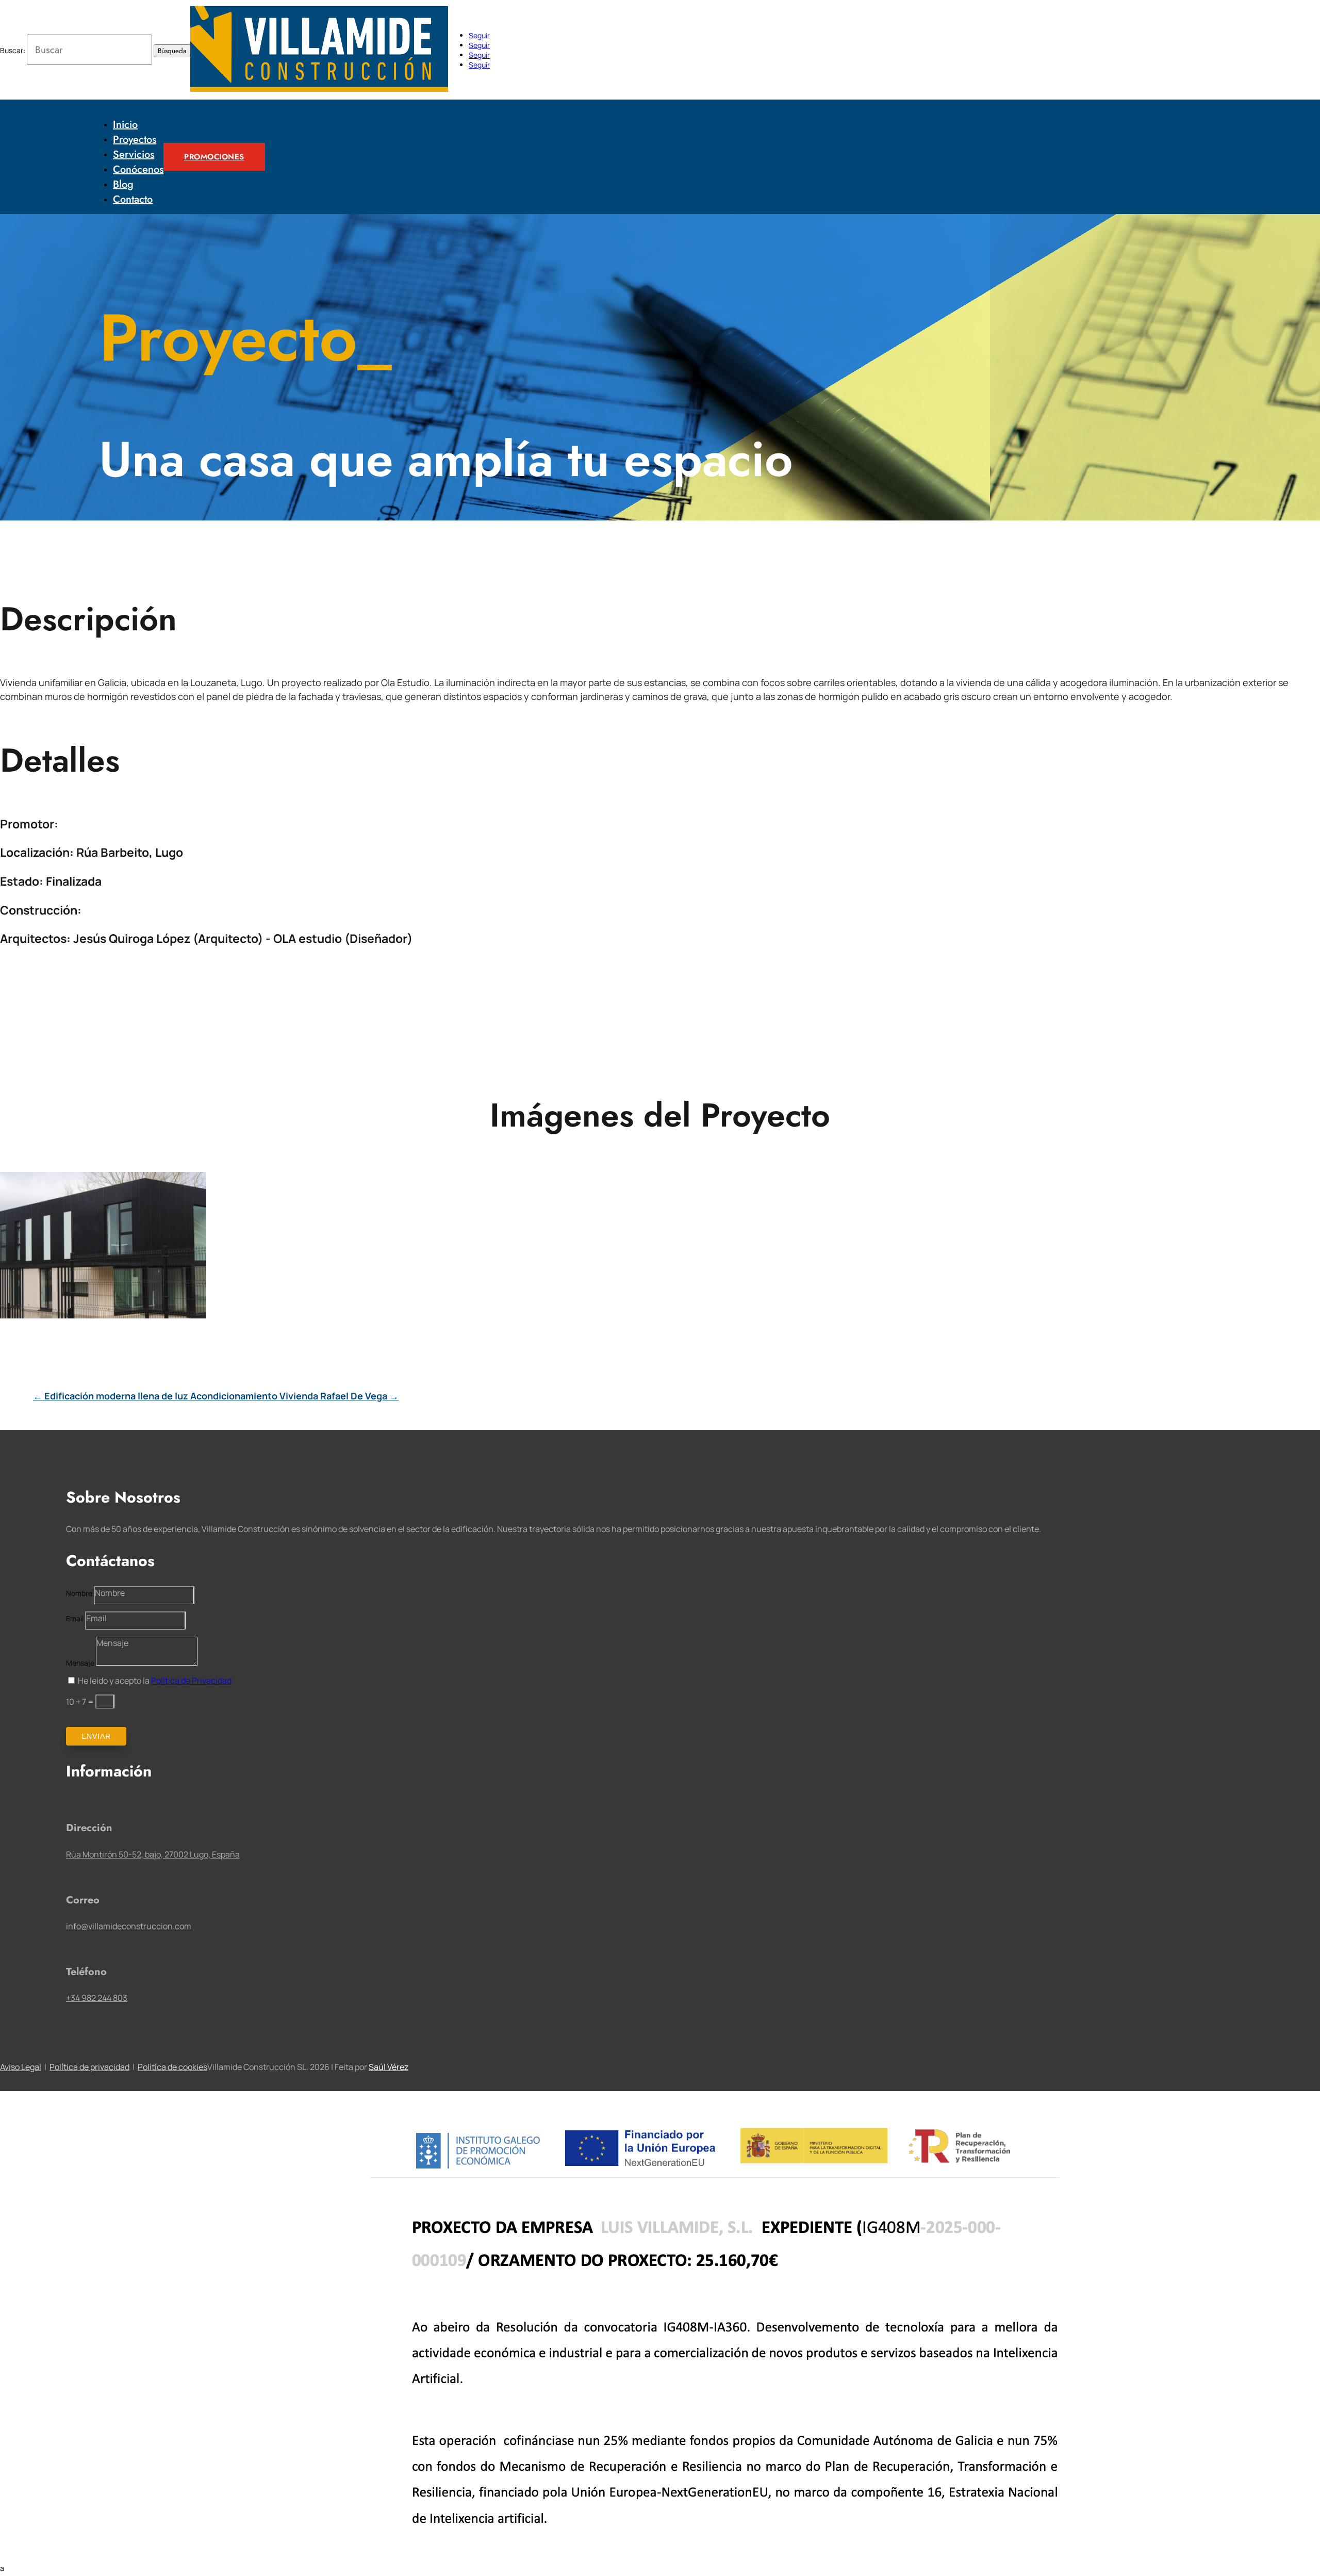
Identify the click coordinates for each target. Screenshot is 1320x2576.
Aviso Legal (21, 2067)
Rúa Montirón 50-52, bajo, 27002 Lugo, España (153, 1854)
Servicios (134, 154)
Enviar (96, 1736)
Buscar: (13, 50)
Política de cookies (172, 2067)
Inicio (125, 125)
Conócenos (138, 169)
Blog (123, 184)
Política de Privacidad (191, 1681)
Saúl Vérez (389, 2067)
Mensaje (80, 1663)
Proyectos (135, 140)
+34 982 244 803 (97, 1998)
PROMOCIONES (214, 157)
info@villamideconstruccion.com (129, 1926)
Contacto (133, 199)
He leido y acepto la (155, 1681)
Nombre (79, 1593)
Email (75, 1618)
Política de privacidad (89, 2067)
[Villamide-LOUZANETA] (103, 1316)
